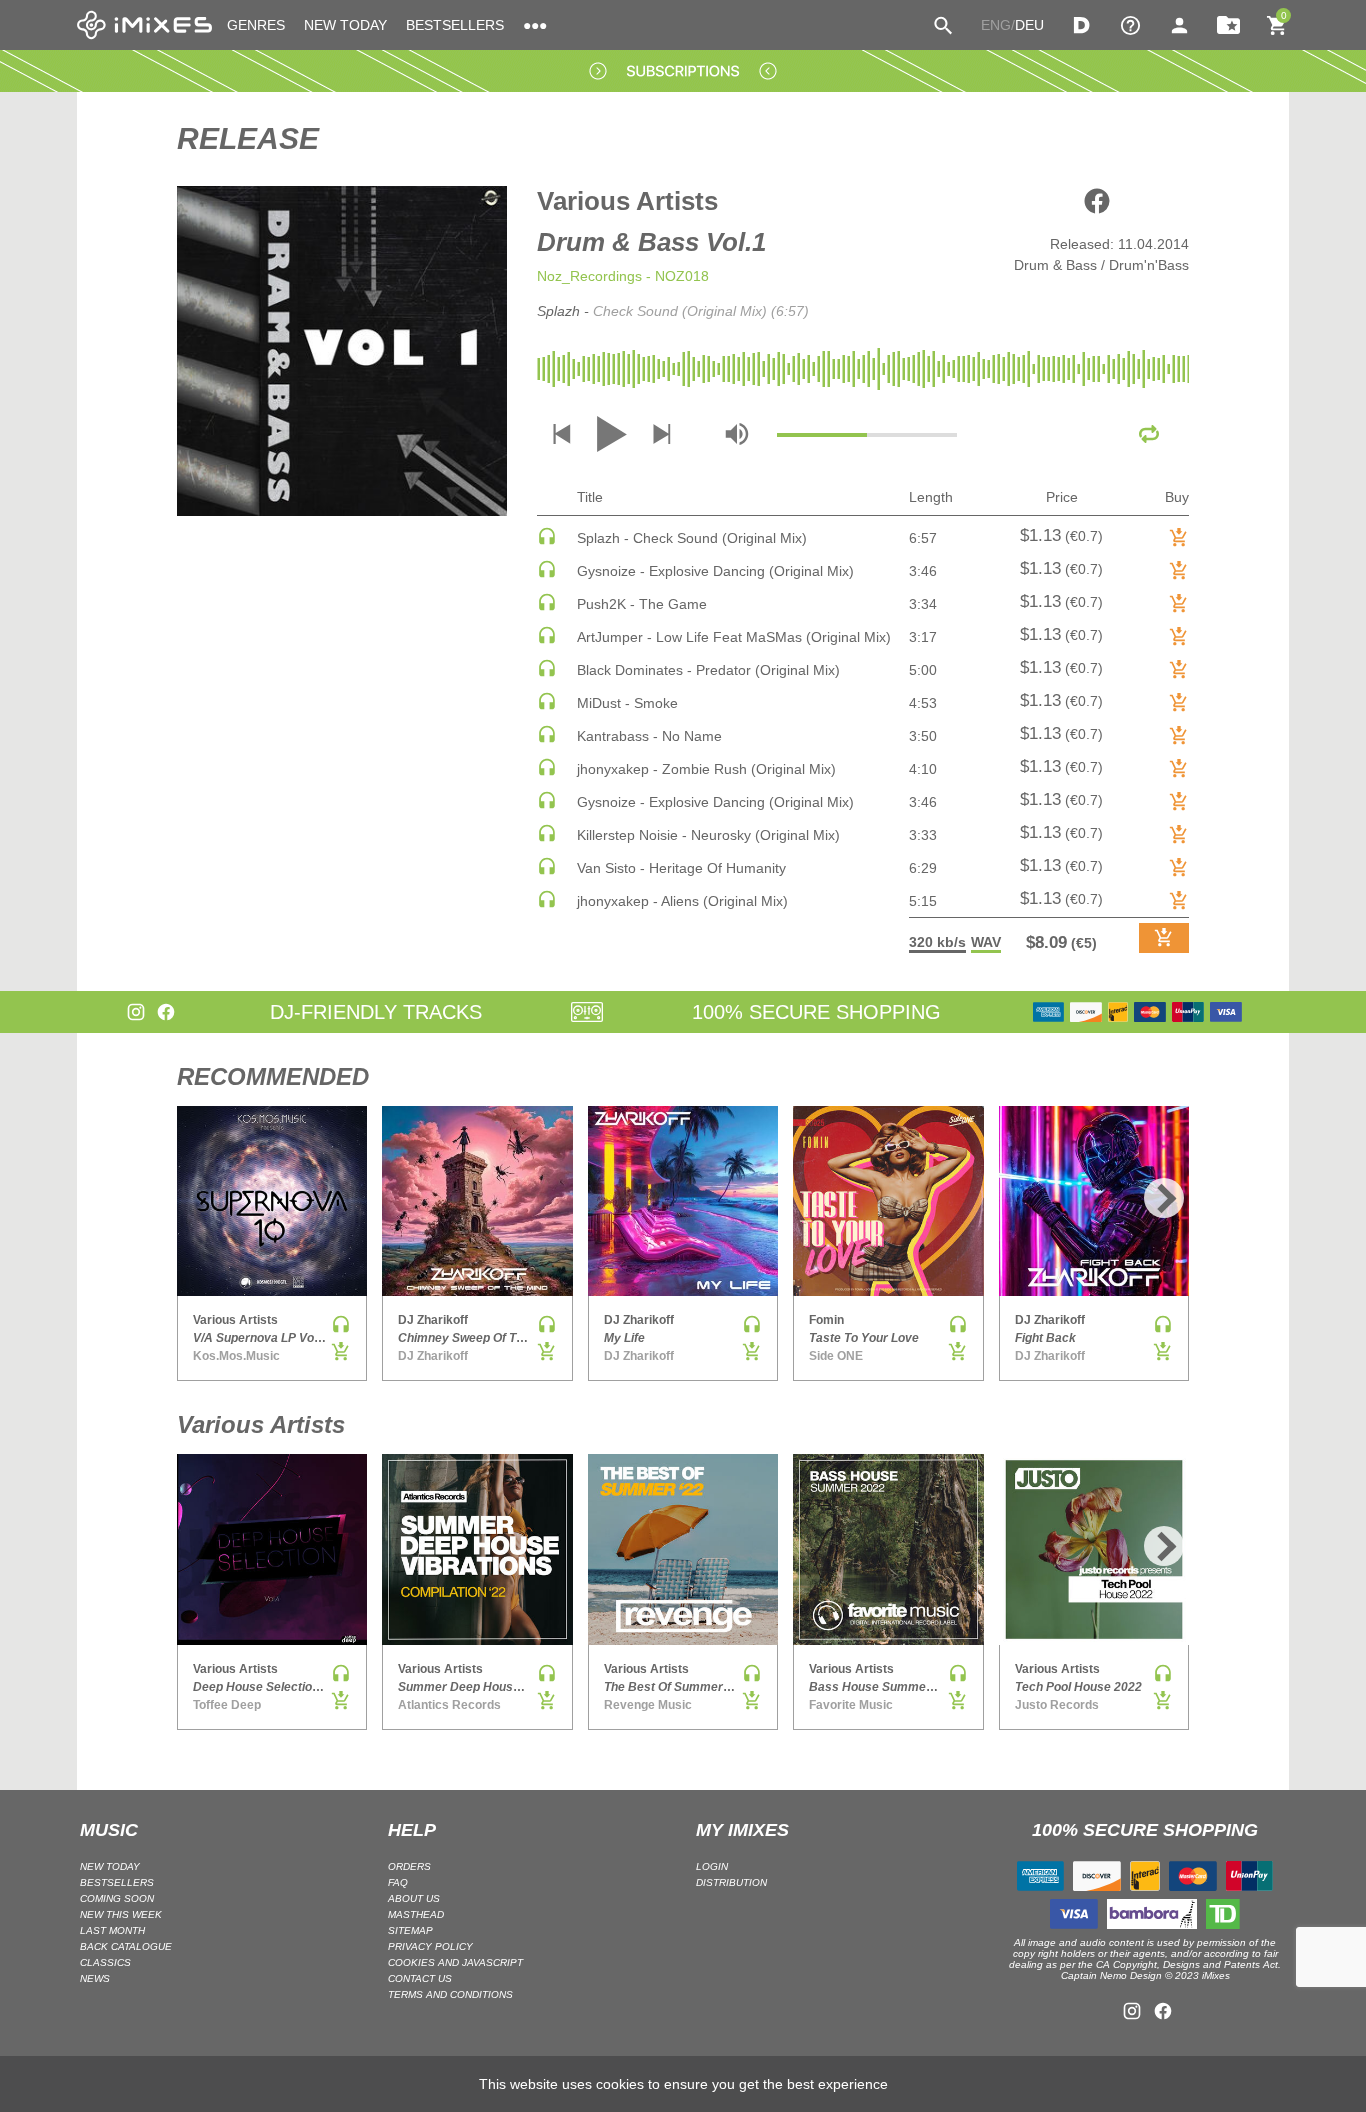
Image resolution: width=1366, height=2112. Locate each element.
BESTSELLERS (455, 25)
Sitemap (410, 1930)
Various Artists (627, 201)
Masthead (416, 1914)
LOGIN (712, 1866)
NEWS (95, 1978)
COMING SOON (117, 1898)
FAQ (398, 1882)
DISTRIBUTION (731, 1882)
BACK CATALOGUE (126, 1946)
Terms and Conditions (450, 1994)
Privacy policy (430, 1946)
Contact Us (420, 1978)
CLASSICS (105, 1962)
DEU (1029, 25)
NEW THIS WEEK (121, 1914)
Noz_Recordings (589, 276)
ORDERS (409, 1866)
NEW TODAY (345, 25)
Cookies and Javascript (455, 1962)
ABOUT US (414, 1898)
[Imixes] (144, 25)
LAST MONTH (112, 1930)
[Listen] (547, 541)
